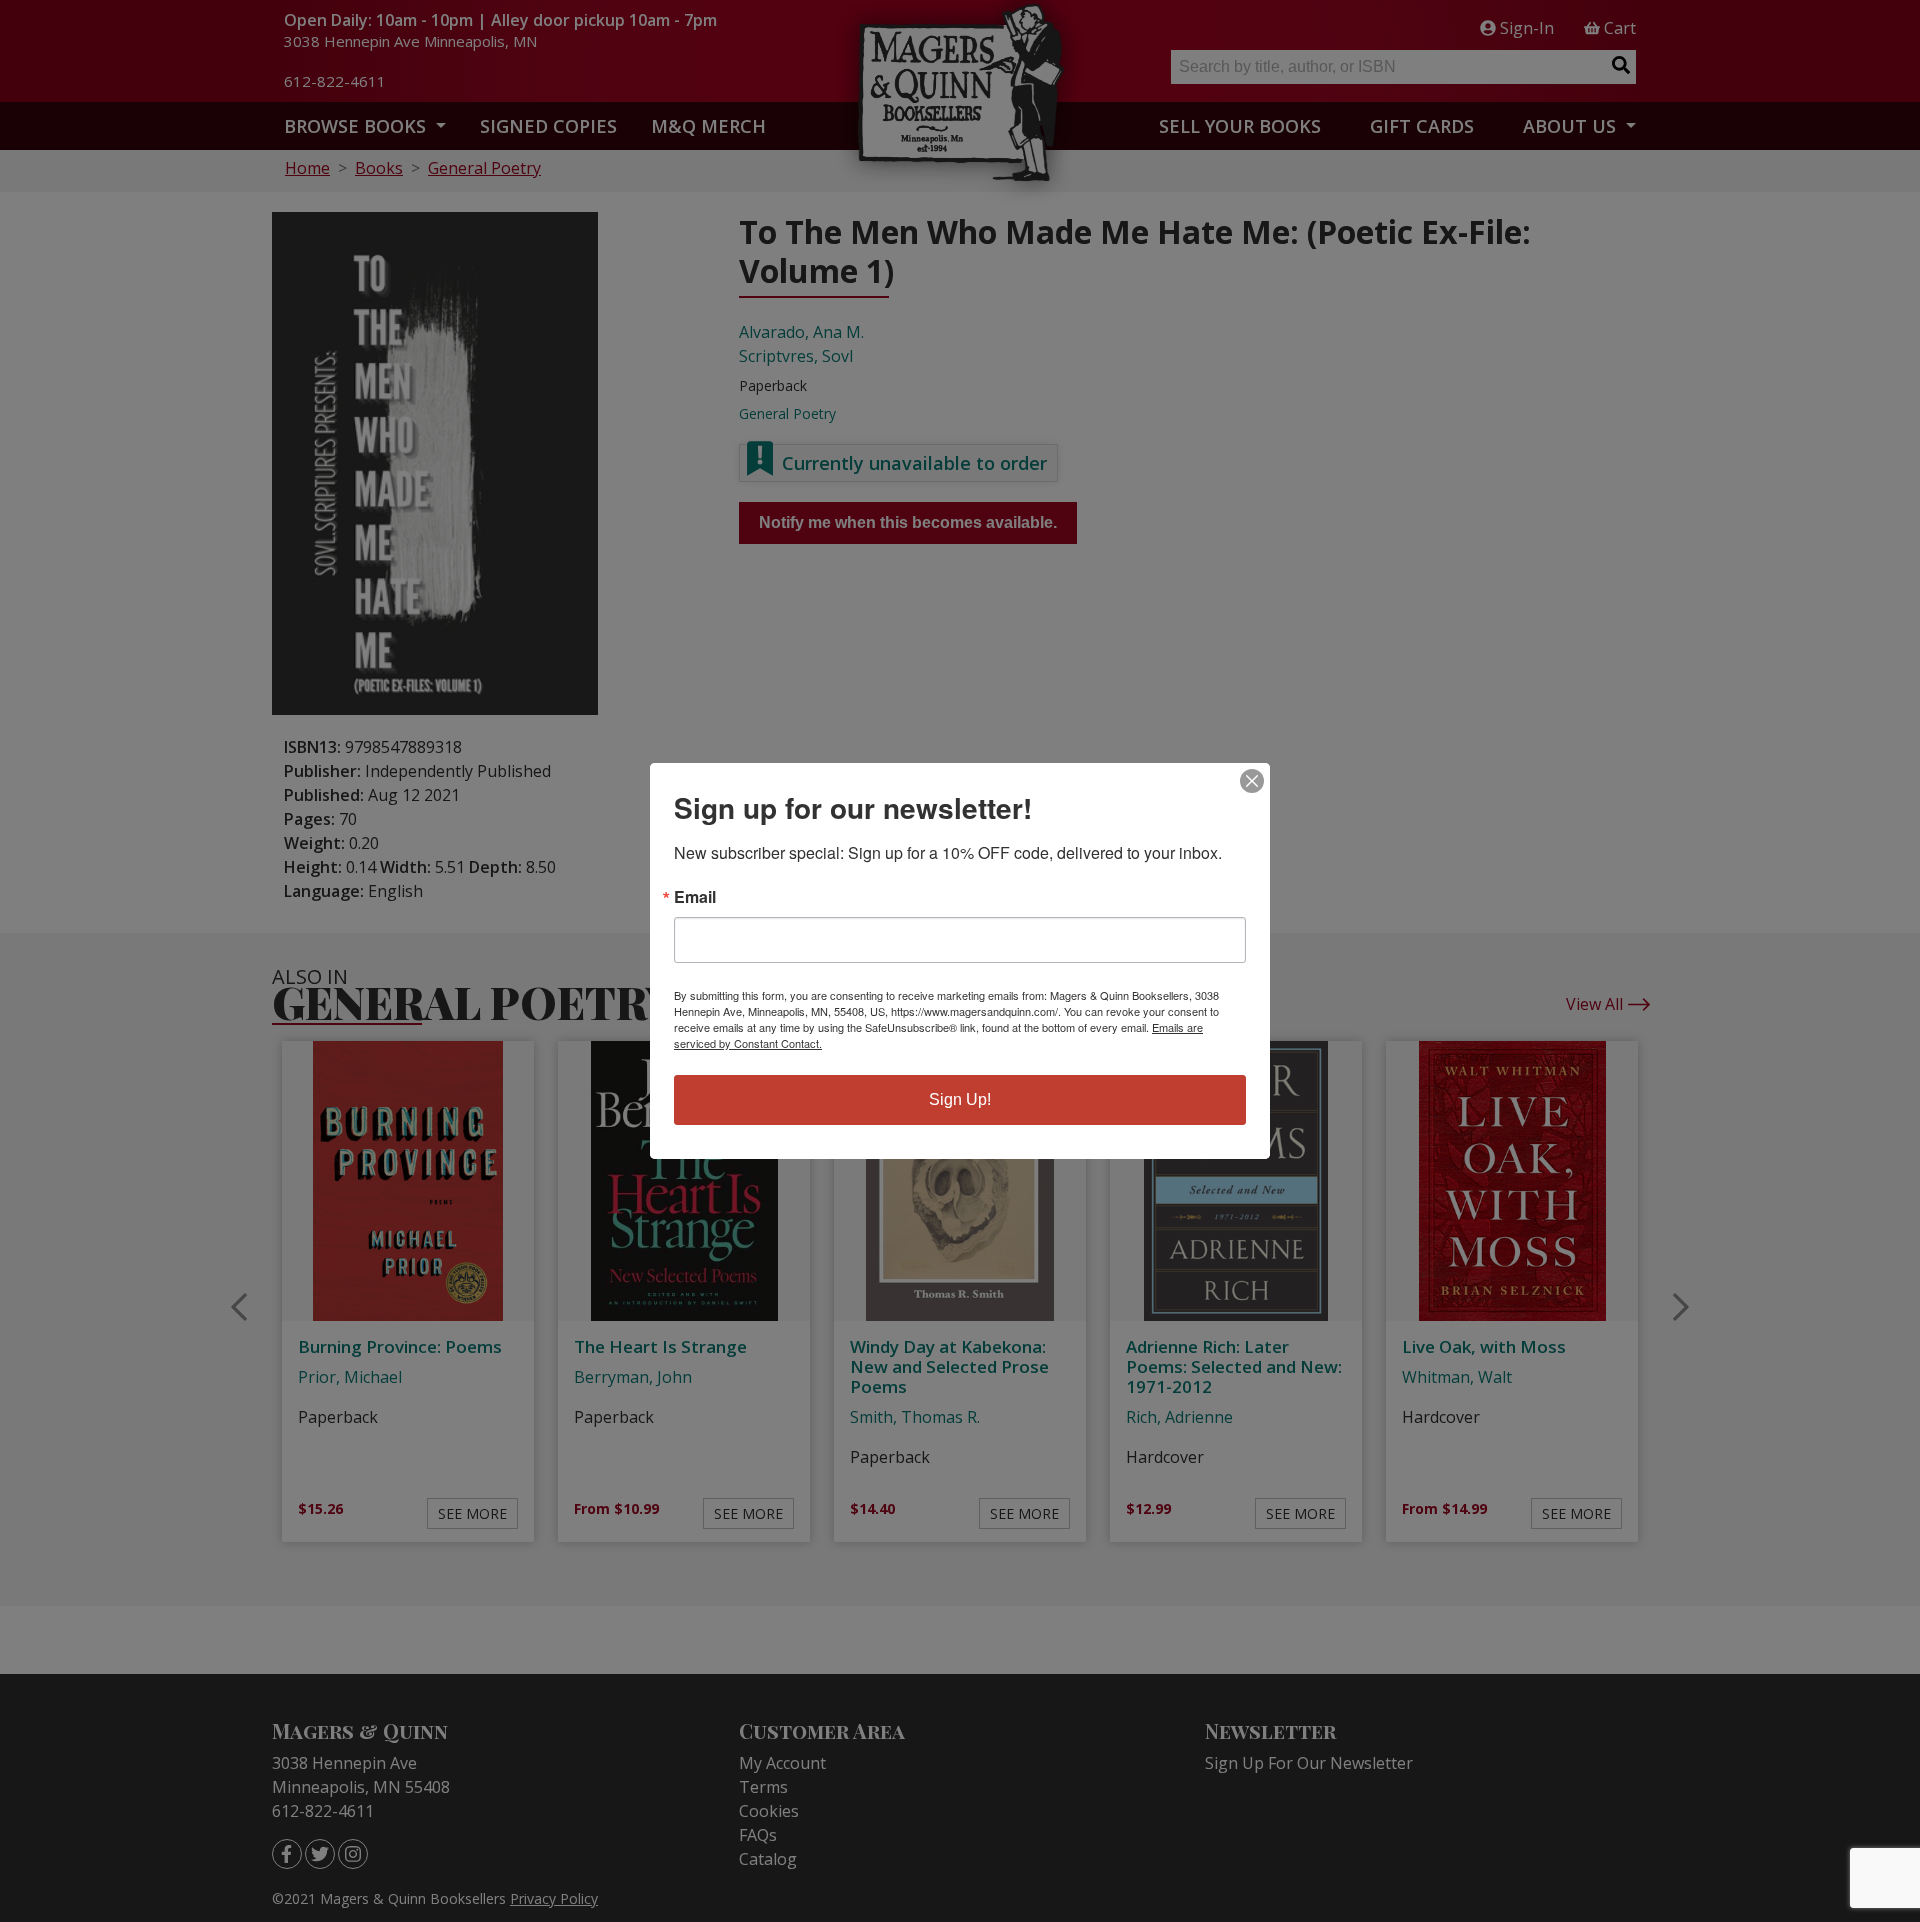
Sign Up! (960, 1099)
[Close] (1252, 781)
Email (695, 897)
